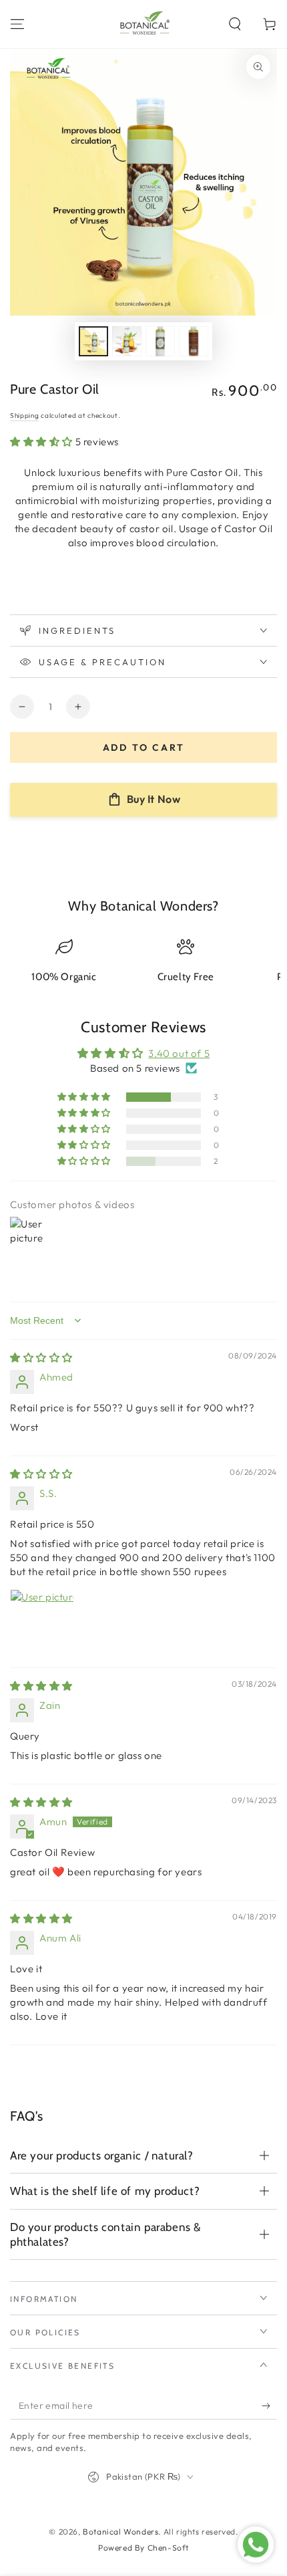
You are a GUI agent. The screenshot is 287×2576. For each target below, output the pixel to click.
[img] (41, 1358)
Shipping (25, 416)
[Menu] (17, 24)
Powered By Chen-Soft (143, 2548)
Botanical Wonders (120, 2532)
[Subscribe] (269, 2406)
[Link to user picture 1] (42, 1621)
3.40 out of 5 (179, 1053)
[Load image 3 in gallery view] (160, 341)
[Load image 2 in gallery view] (127, 341)
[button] (235, 24)
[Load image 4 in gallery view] (194, 341)
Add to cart (144, 747)
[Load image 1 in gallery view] (93, 341)
